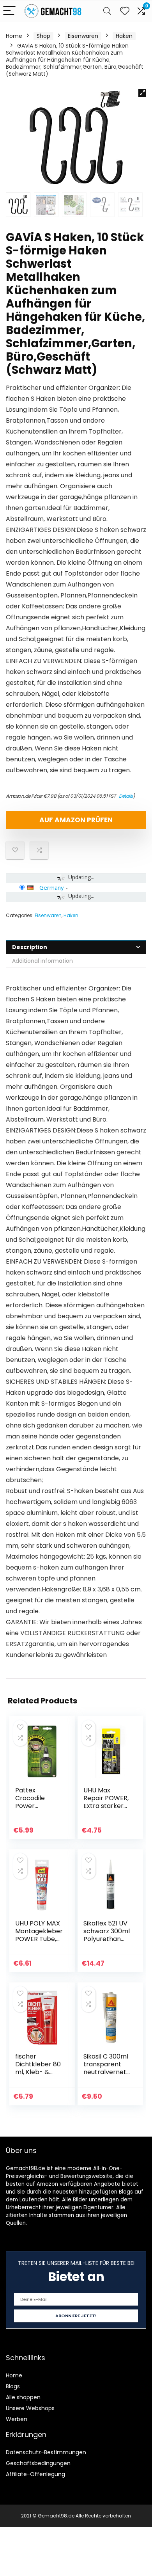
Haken (124, 36)
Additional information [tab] (42, 961)
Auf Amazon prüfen (76, 820)
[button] (142, 93)
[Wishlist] (125, 11)
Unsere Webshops (30, 2408)
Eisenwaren (83, 36)
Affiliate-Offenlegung (35, 2474)
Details (126, 796)
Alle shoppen (23, 2397)
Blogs (13, 2386)
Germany (52, 887)
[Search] (107, 11)
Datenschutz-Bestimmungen (46, 2452)
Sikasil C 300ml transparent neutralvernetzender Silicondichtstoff (107, 2076)
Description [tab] (30, 947)
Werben (17, 2419)
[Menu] (9, 11)
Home (14, 36)
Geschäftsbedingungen (38, 2463)
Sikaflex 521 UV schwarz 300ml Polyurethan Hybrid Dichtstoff (107, 1939)
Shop (43, 36)
